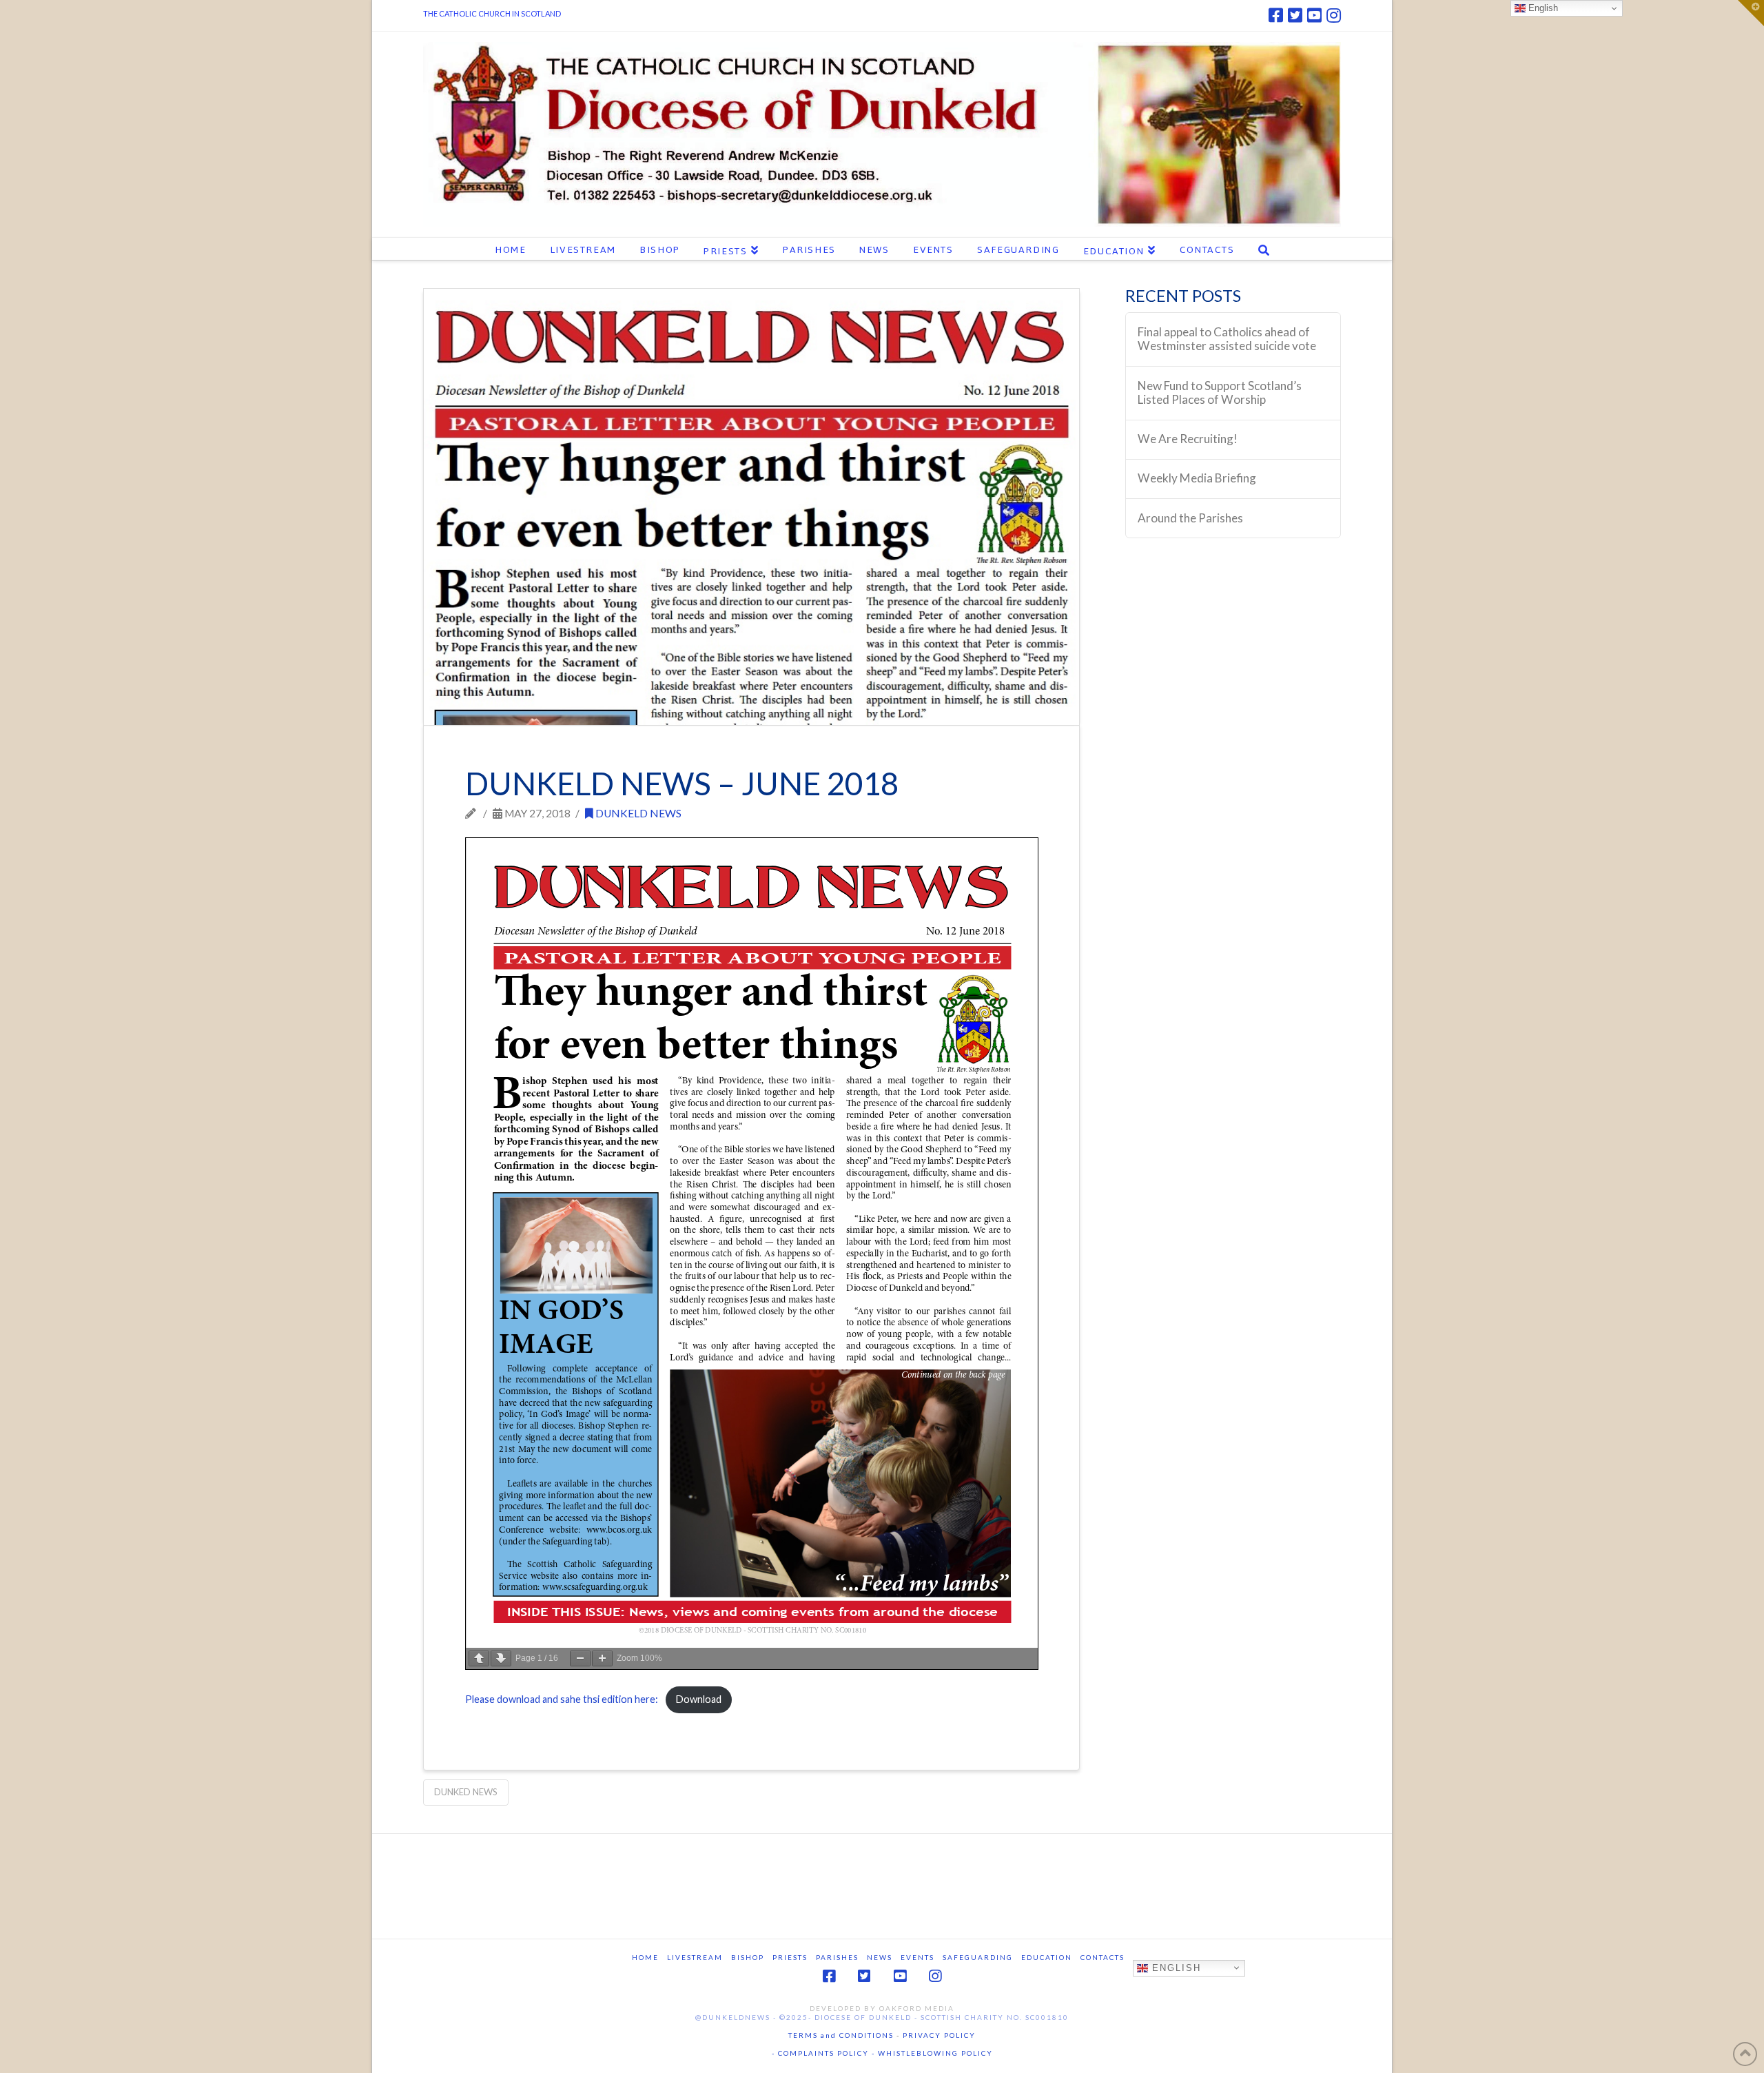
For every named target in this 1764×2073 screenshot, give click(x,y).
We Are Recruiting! (1188, 439)
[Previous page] (479, 1658)
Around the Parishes (1190, 518)
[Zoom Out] (580, 1658)
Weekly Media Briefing (1197, 478)
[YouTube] (1314, 15)
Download (698, 1699)
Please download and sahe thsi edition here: (562, 1699)
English (1175, 1967)
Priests (790, 1957)
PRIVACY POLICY (939, 2035)
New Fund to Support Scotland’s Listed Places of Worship (1220, 393)
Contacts (1102, 1957)
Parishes (837, 1957)
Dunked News (466, 1792)
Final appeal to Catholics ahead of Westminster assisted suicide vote (1227, 339)
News (880, 1957)
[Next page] (501, 1658)
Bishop (748, 1957)
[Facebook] (1276, 15)
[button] (1751, 13)
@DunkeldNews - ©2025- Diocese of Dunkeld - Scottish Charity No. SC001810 (882, 2017)
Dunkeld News (637, 813)
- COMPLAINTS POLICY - (823, 2053)
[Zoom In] (602, 1658)
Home (645, 1957)
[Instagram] (1334, 15)
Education (1047, 1957)
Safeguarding (978, 1957)
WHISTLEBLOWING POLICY (934, 2053)
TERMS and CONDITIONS (841, 2035)
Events (917, 1957)
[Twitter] (1295, 15)
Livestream (695, 1957)
